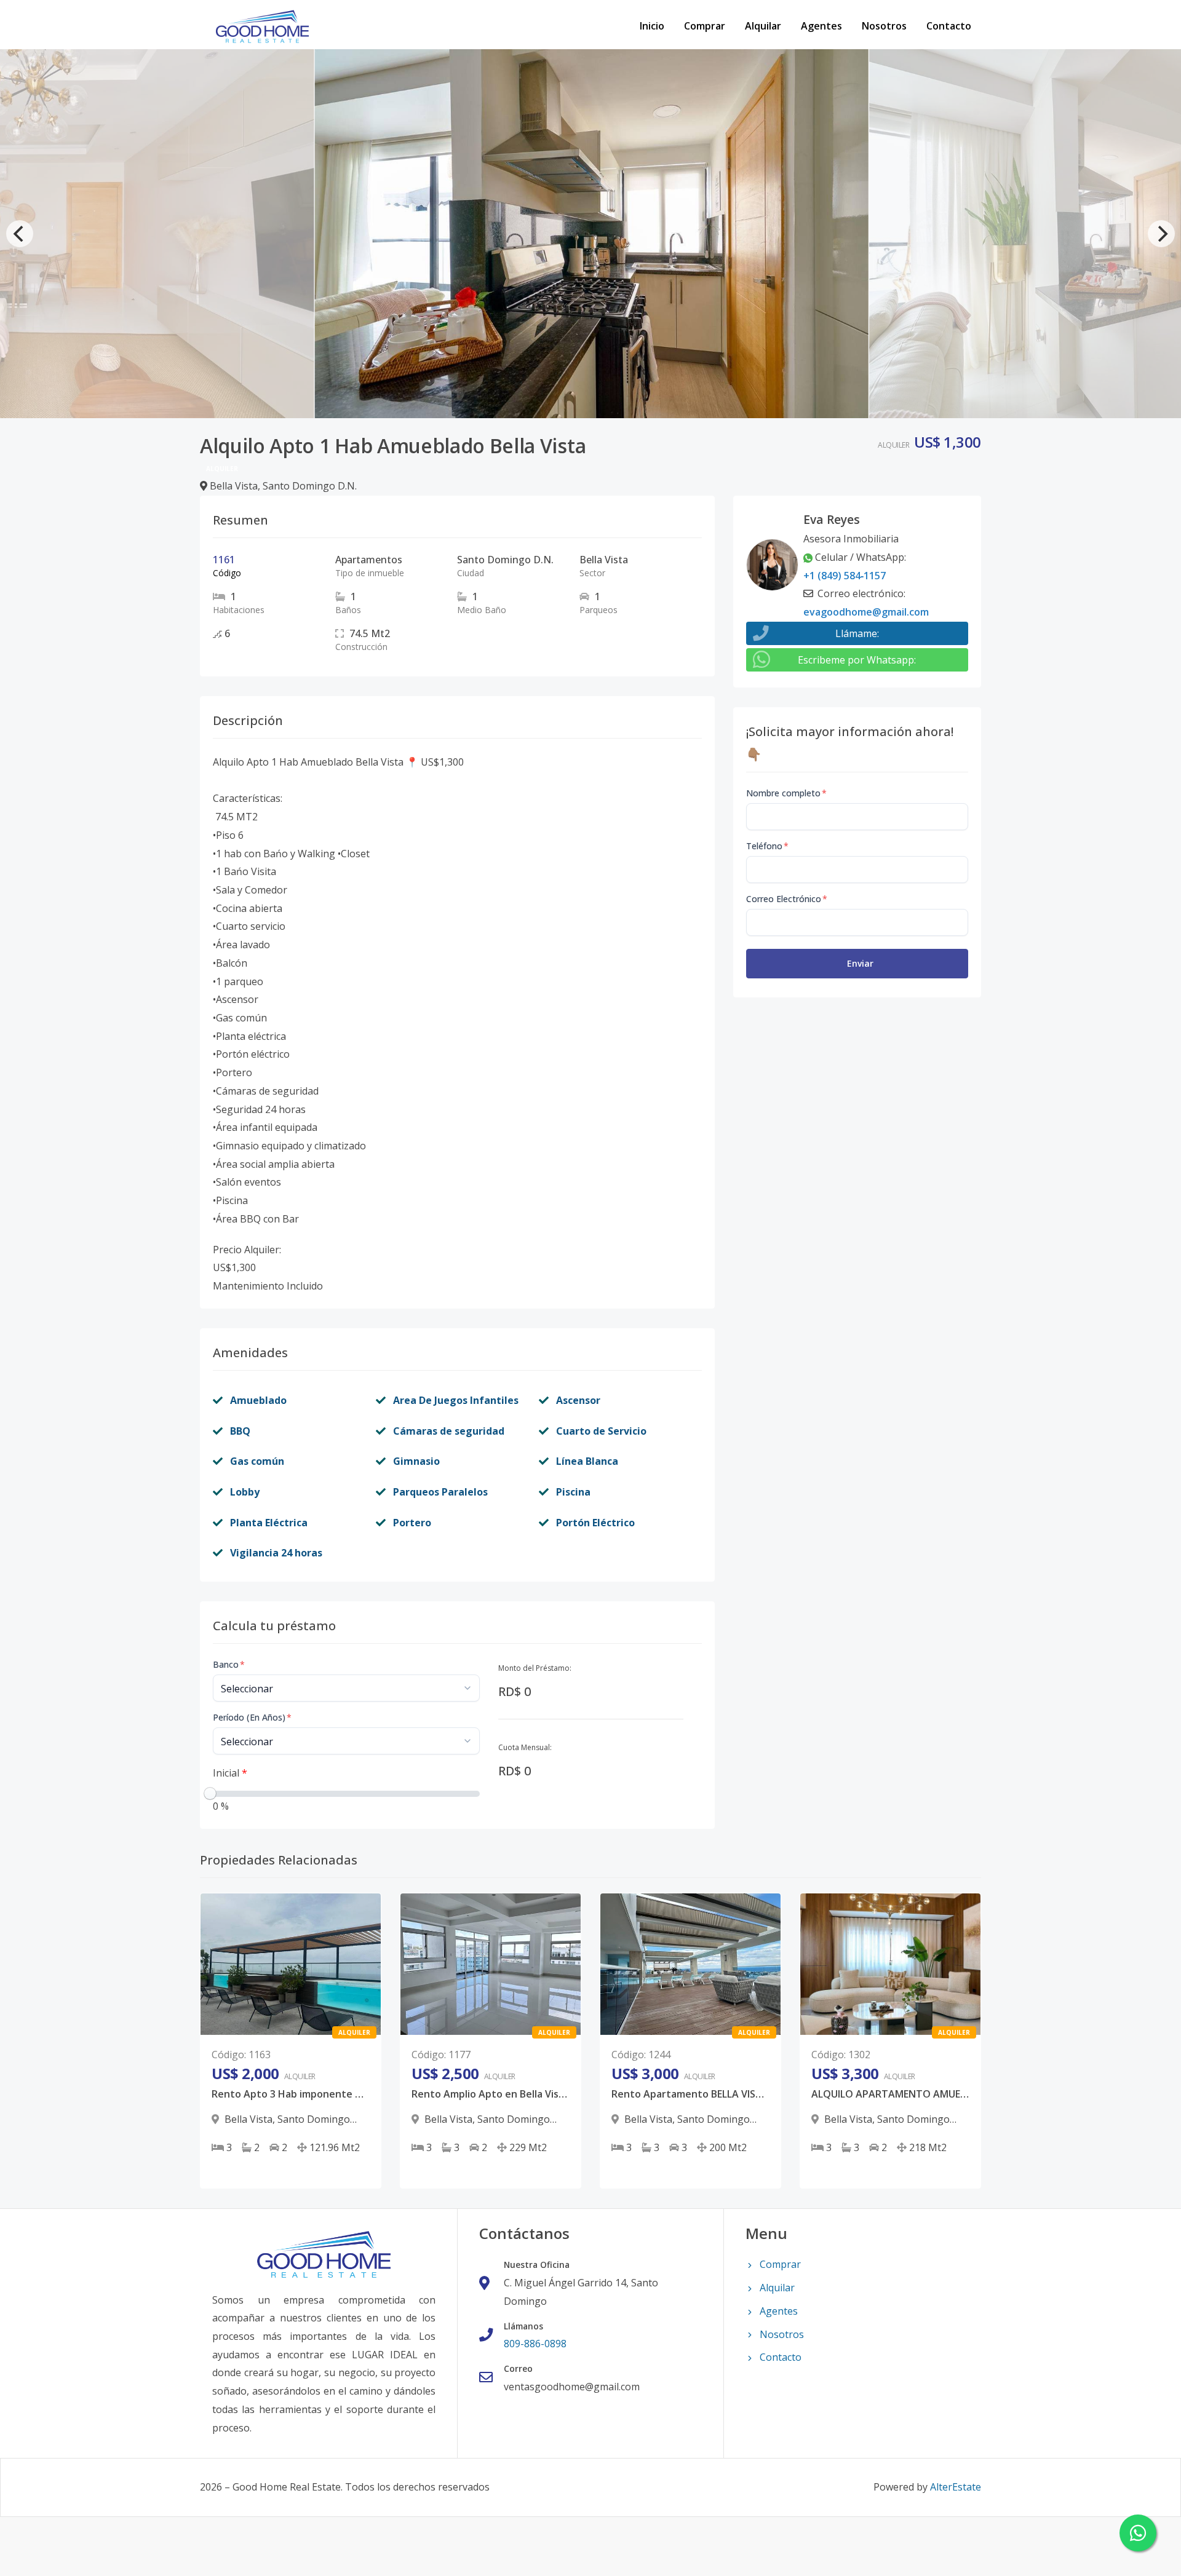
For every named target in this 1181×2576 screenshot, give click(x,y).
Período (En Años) (252, 1717)
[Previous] (20, 234)
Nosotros (884, 26)
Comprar (705, 26)
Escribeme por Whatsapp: (857, 660)
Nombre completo (786, 793)
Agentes (821, 26)
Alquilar (763, 26)
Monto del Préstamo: (535, 1668)
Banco (229, 1664)
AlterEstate (956, 2487)
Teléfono (767, 846)
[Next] (1161, 234)
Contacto (949, 26)
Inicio (652, 26)
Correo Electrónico (787, 899)
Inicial (230, 1773)
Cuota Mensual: (525, 1747)
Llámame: (857, 633)
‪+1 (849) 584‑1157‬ (845, 576)
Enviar (860, 963)
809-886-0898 (535, 2344)
